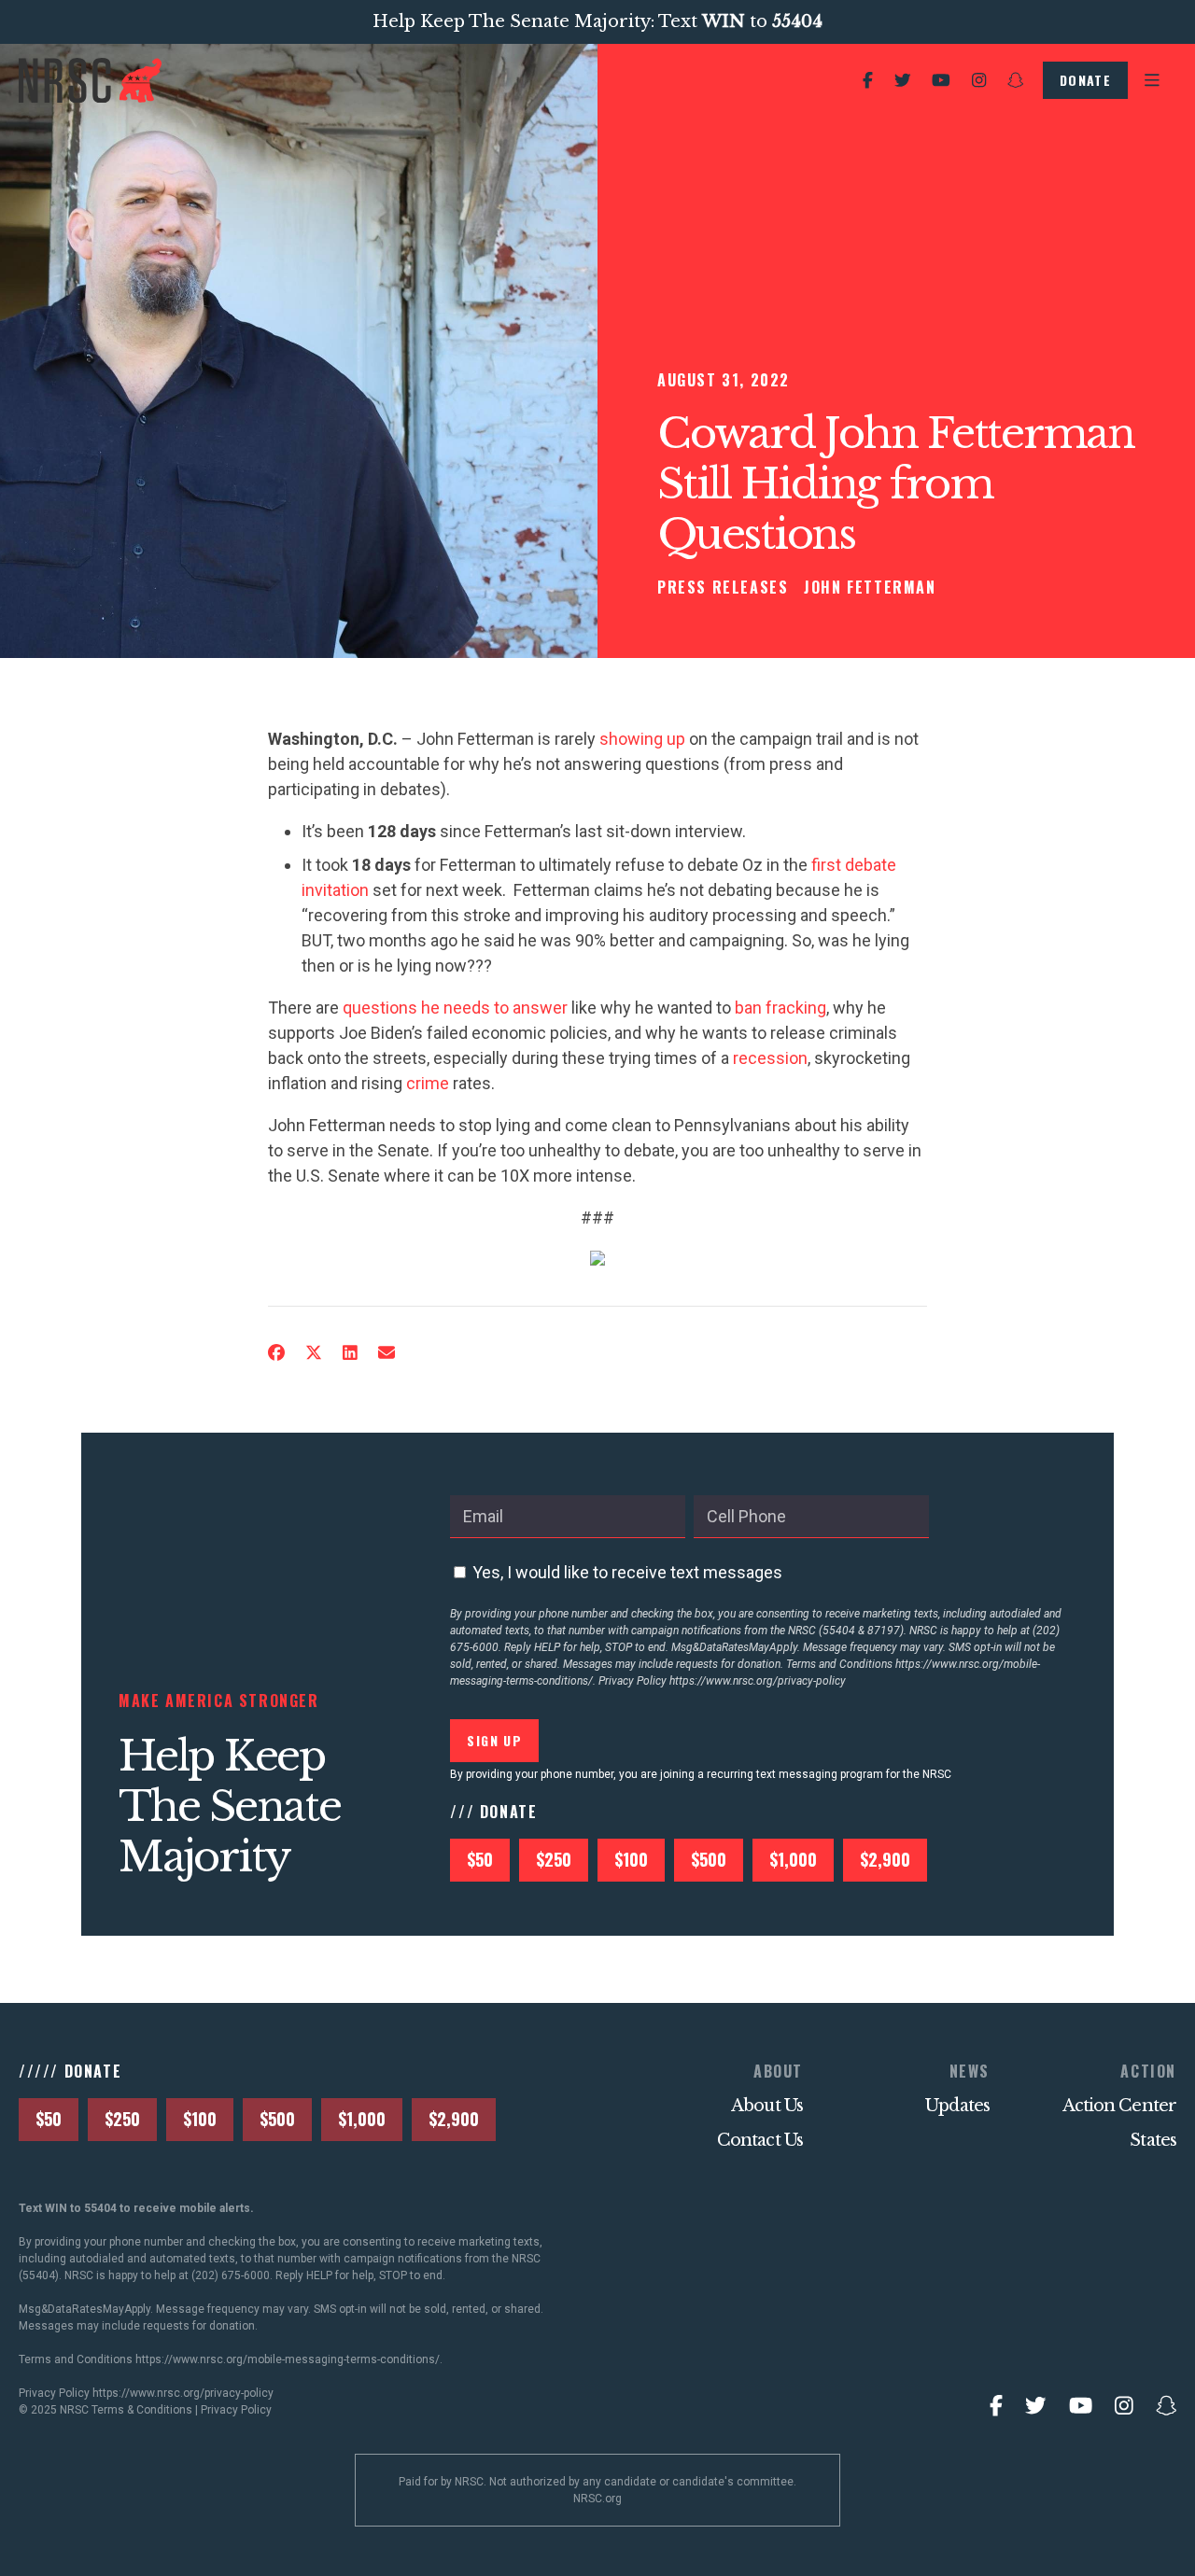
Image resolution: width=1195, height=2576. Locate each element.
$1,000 (793, 1859)
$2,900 (885, 1859)
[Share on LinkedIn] (350, 1353)
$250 (554, 1859)
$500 (709, 1859)
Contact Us (760, 2140)
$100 (631, 1859)
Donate (1085, 80)
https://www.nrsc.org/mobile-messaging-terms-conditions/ (288, 2359)
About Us (767, 2106)
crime (428, 1083)
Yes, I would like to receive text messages (627, 1572)
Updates (957, 2106)
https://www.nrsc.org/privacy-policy (758, 1681)
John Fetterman (870, 587)
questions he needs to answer (455, 1008)
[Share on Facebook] (276, 1353)
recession (770, 1058)
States (1153, 2140)
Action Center (1119, 2106)
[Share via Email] (387, 1353)
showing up (642, 739)
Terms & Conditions (142, 2410)
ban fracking (780, 1008)
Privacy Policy (236, 2410)
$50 (480, 1859)
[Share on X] (314, 1353)
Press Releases (723, 587)
